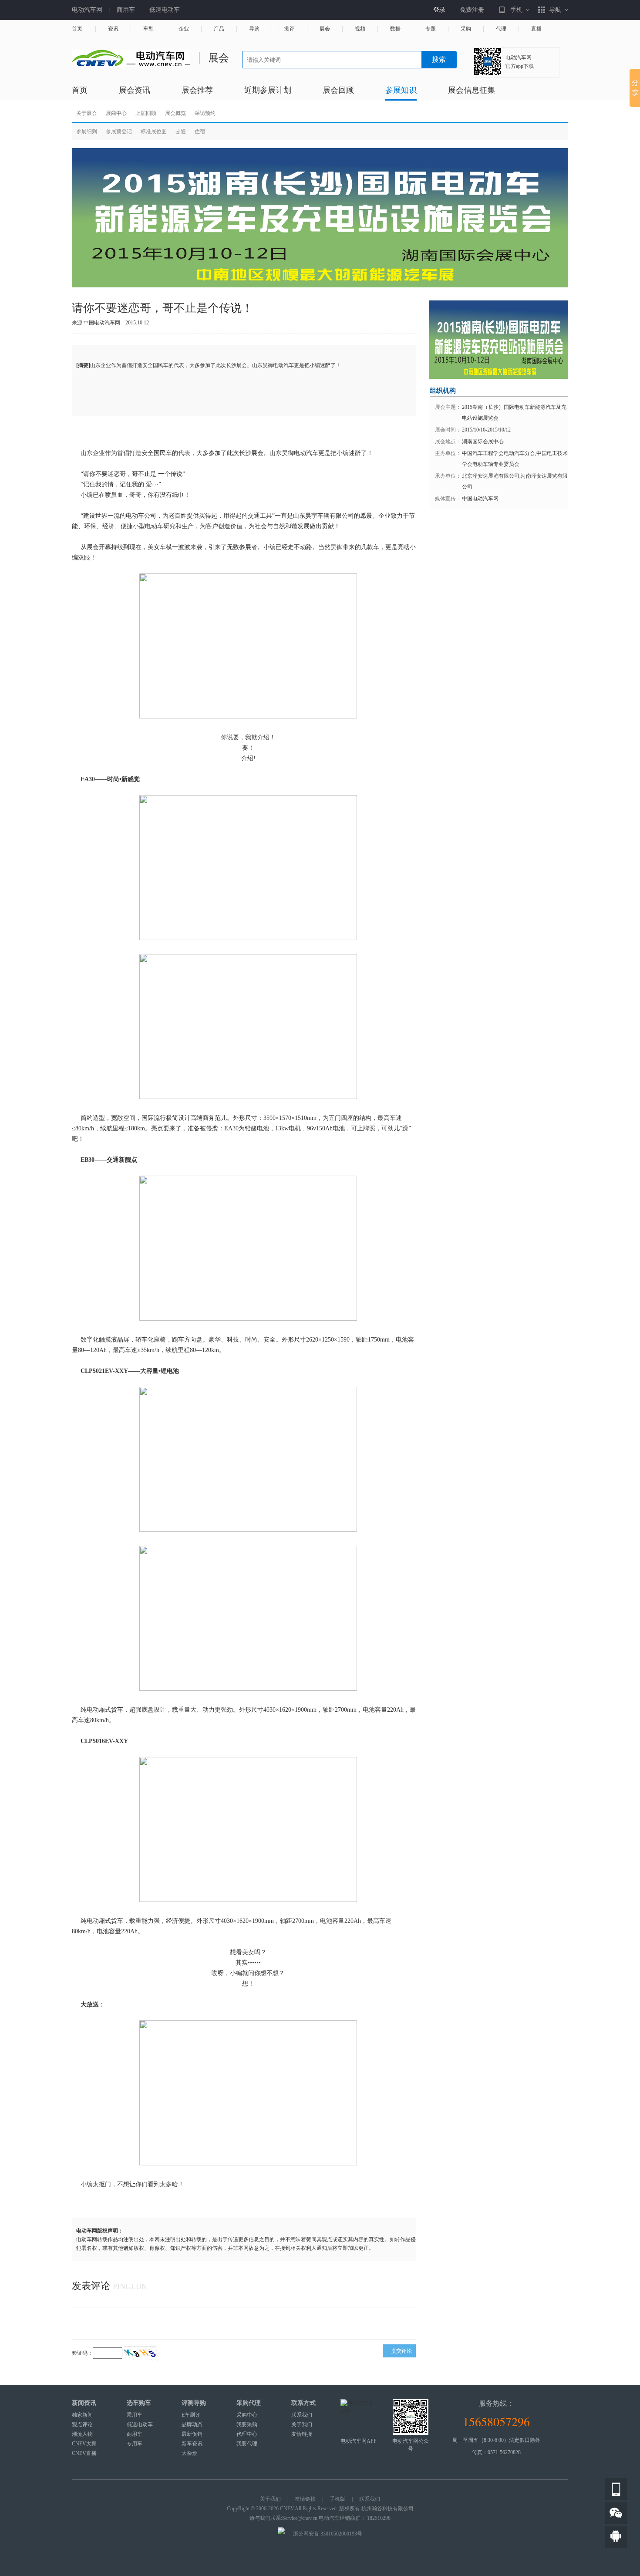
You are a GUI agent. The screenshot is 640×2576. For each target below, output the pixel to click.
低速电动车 (165, 10)
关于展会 (87, 113)
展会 (325, 29)
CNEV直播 (84, 2453)
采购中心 (247, 2415)
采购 (466, 29)
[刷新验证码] (141, 2353)
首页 (77, 29)
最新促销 (192, 2434)
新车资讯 (192, 2444)
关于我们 (302, 2424)
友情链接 (302, 2434)
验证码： (82, 2353)
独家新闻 (82, 2415)
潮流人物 (82, 2434)
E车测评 (191, 2415)
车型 (148, 29)
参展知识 (401, 90)
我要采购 (247, 2424)
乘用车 (135, 2415)
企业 (184, 29)
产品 (219, 29)
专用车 (135, 2444)
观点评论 (82, 2424)
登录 (439, 10)
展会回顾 (338, 90)
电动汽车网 (87, 10)
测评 (290, 29)
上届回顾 (146, 113)
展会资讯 (135, 90)
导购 (254, 29)
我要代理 (247, 2444)
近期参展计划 (268, 90)
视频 (360, 29)
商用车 (126, 10)
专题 (431, 29)
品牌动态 (192, 2424)
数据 (395, 29)
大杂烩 (189, 2453)
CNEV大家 (84, 2444)
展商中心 (116, 113)
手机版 (337, 2499)
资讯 (113, 29)
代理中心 (247, 2434)
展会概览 (175, 113)
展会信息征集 (472, 90)
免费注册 (472, 10)
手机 (516, 10)
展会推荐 (197, 90)
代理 (501, 29)
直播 (536, 29)
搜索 (439, 59)
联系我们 (302, 2415)
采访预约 (205, 113)
